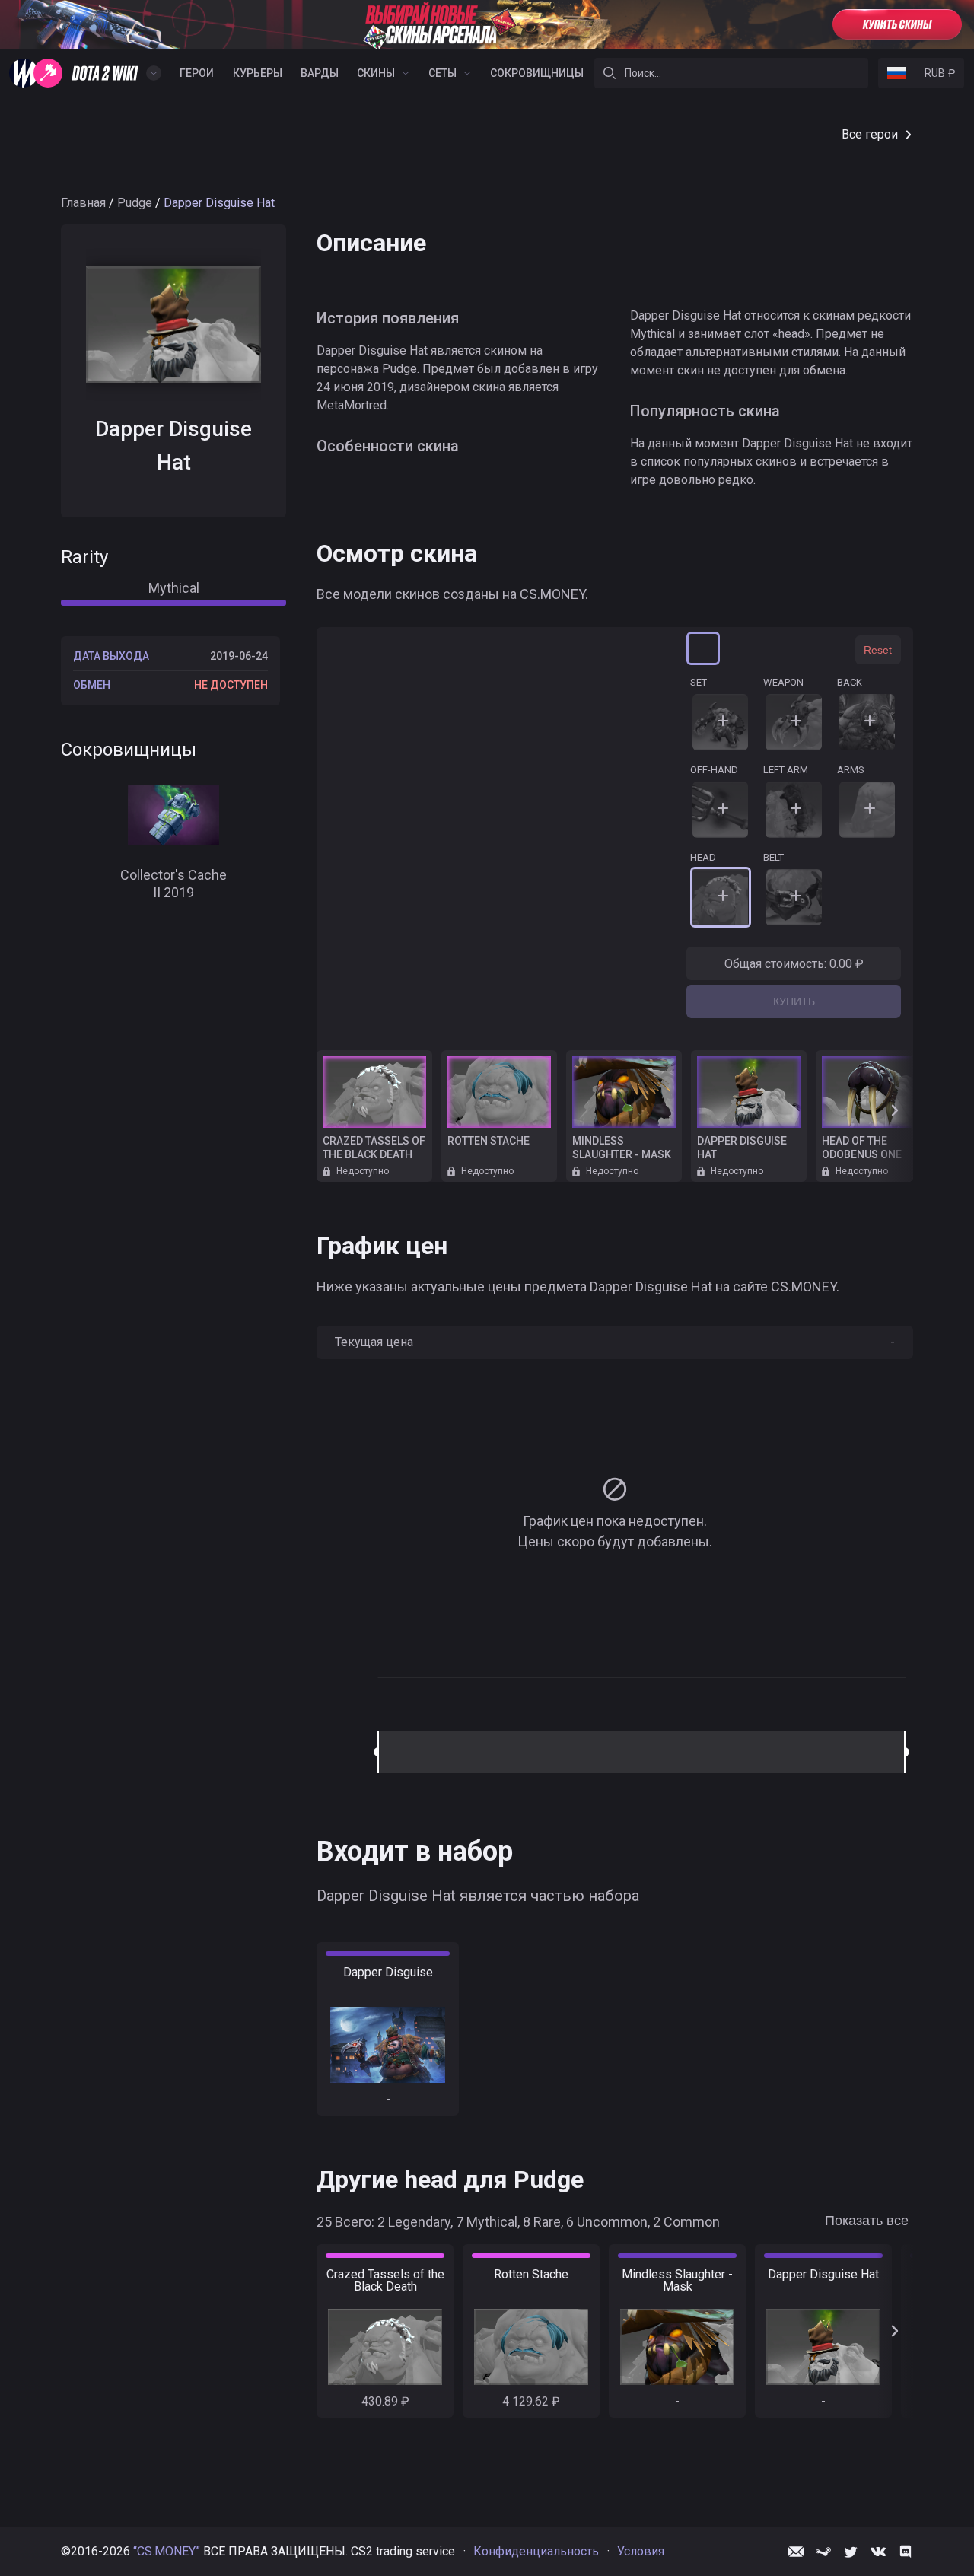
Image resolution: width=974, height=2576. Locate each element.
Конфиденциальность (536, 2551)
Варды (320, 73)
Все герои (870, 134)
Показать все (867, 2221)
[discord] (906, 2552)
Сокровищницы (537, 73)
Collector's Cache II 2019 (173, 884)
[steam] (823, 2552)
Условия (641, 2551)
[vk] (878, 2552)
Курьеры (258, 73)
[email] (796, 2552)
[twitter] (851, 2552)
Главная (83, 203)
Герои (197, 73)
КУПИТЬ (794, 1001)
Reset (878, 650)
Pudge (135, 203)
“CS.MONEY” (167, 2551)
